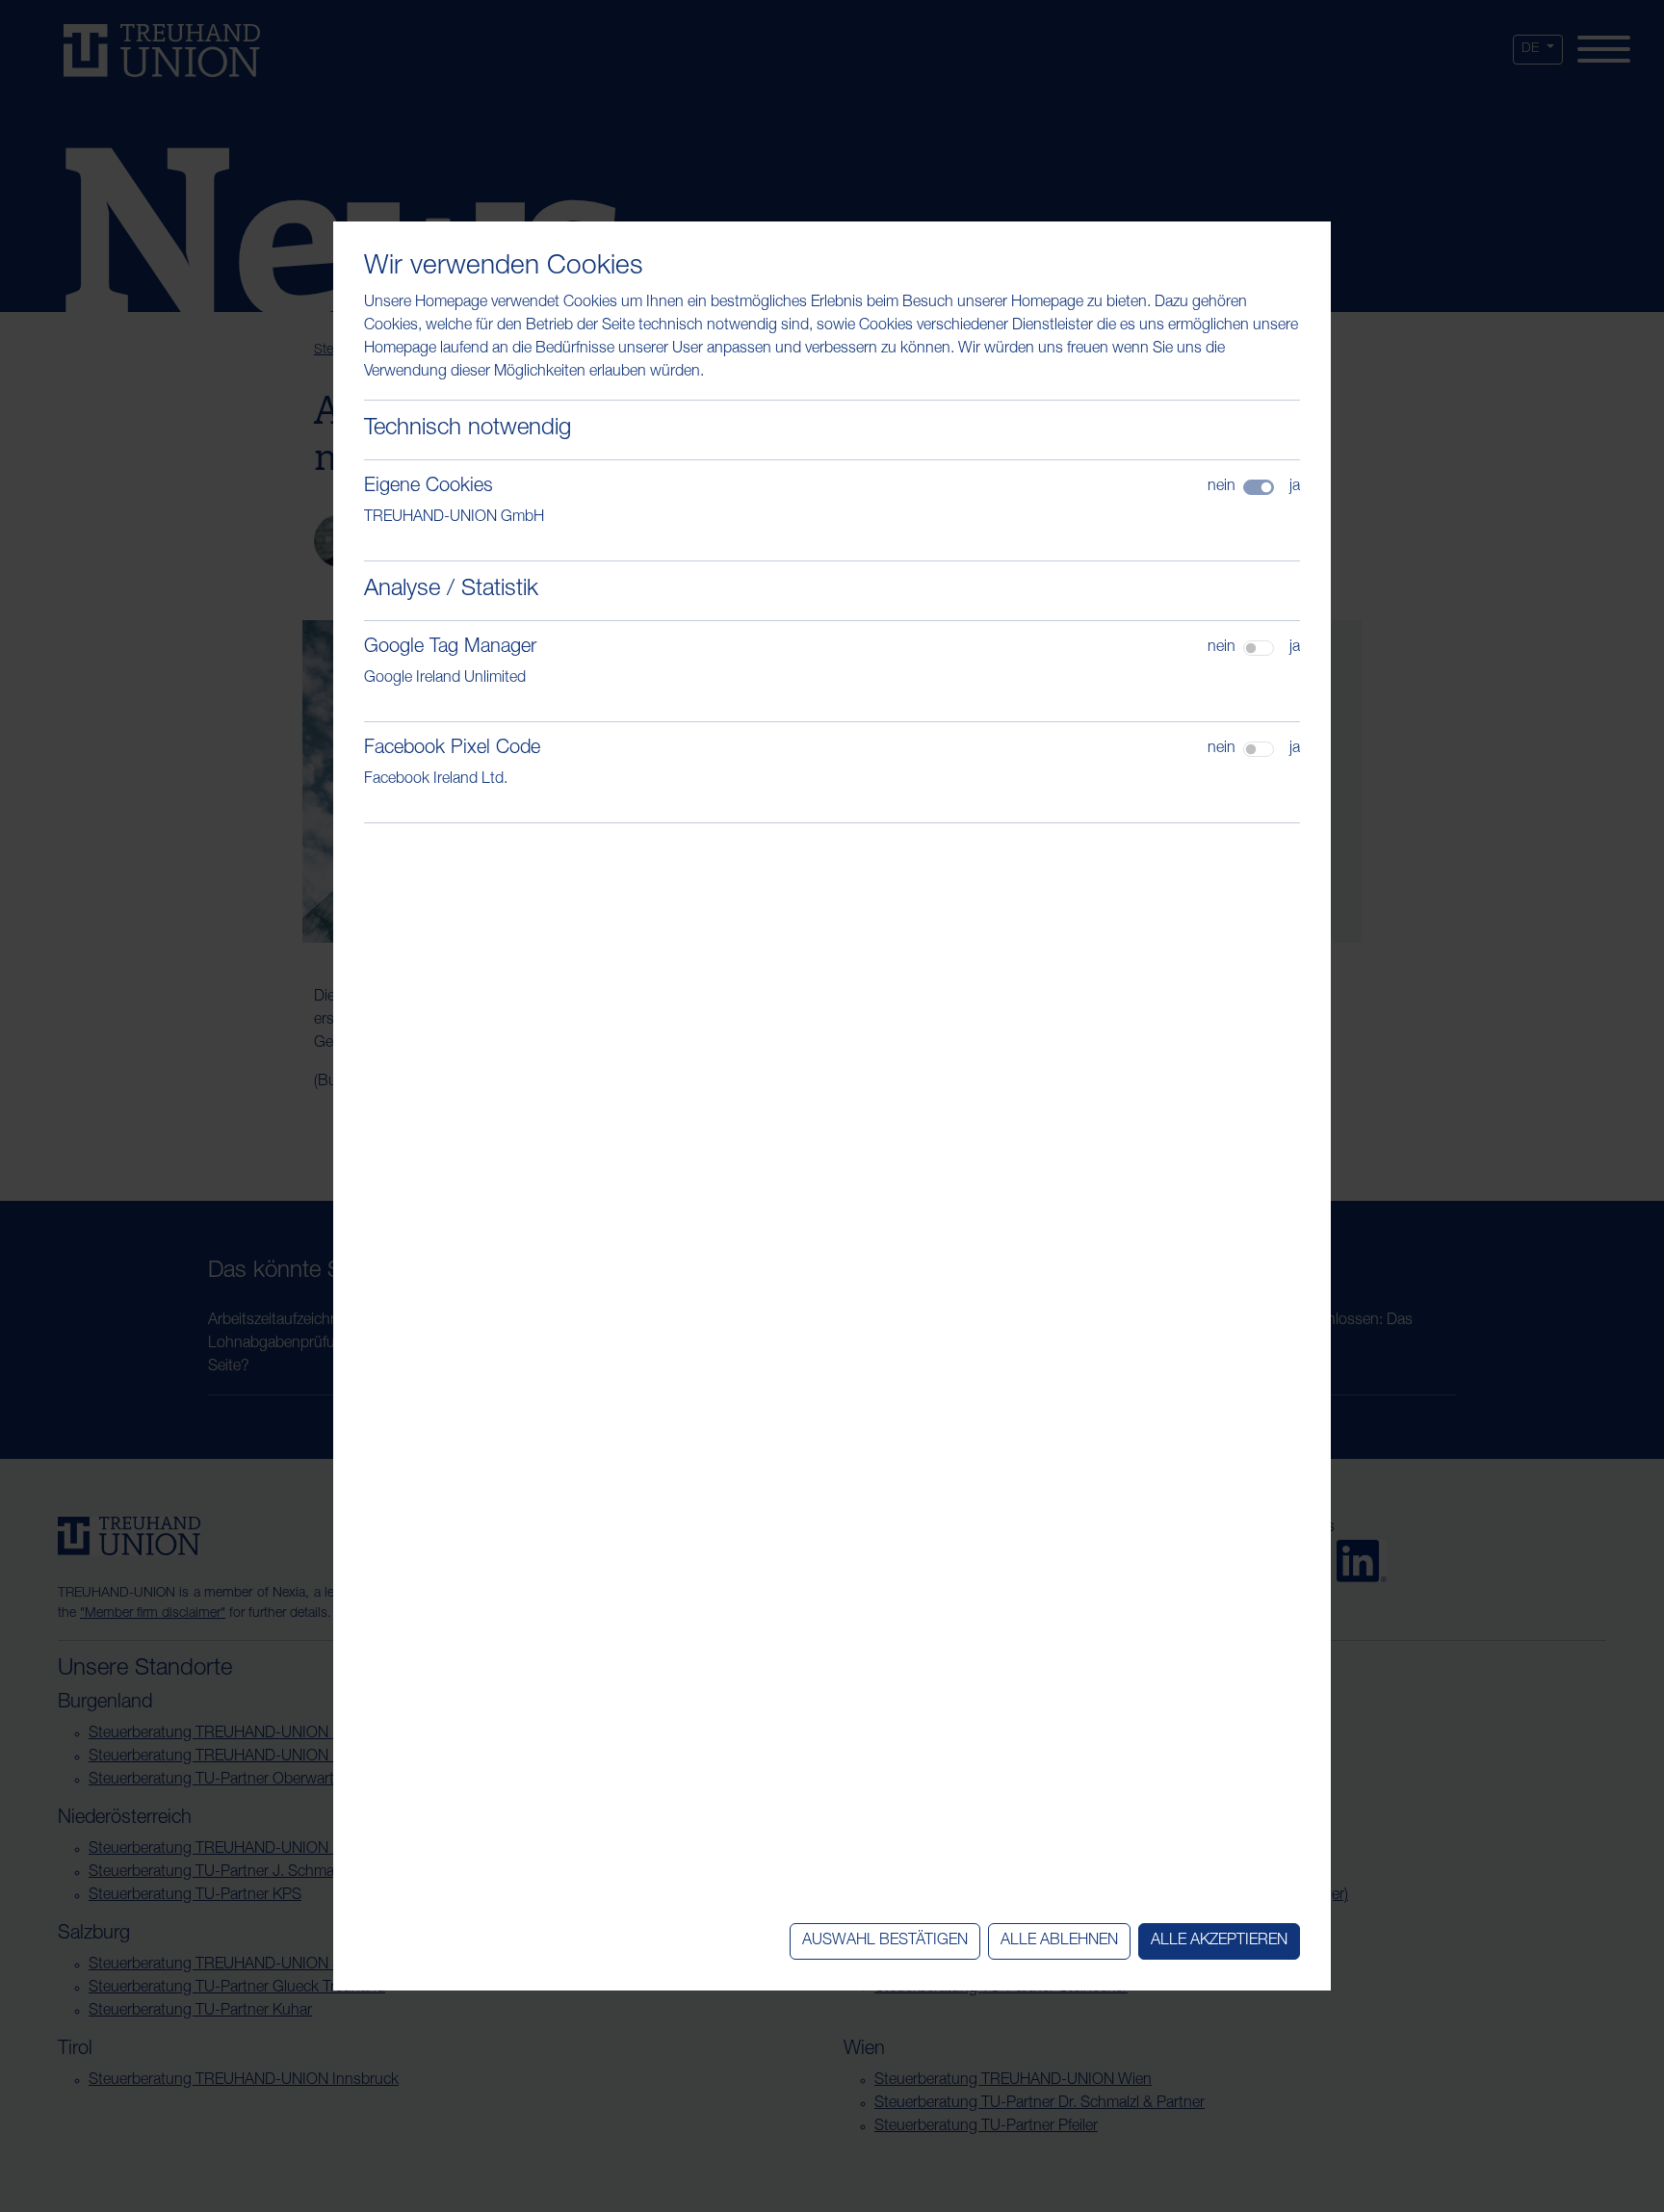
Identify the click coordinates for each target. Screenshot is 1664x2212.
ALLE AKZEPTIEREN (1219, 1941)
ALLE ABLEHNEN (1059, 1941)
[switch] (1259, 648)
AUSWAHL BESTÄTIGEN (885, 1941)
